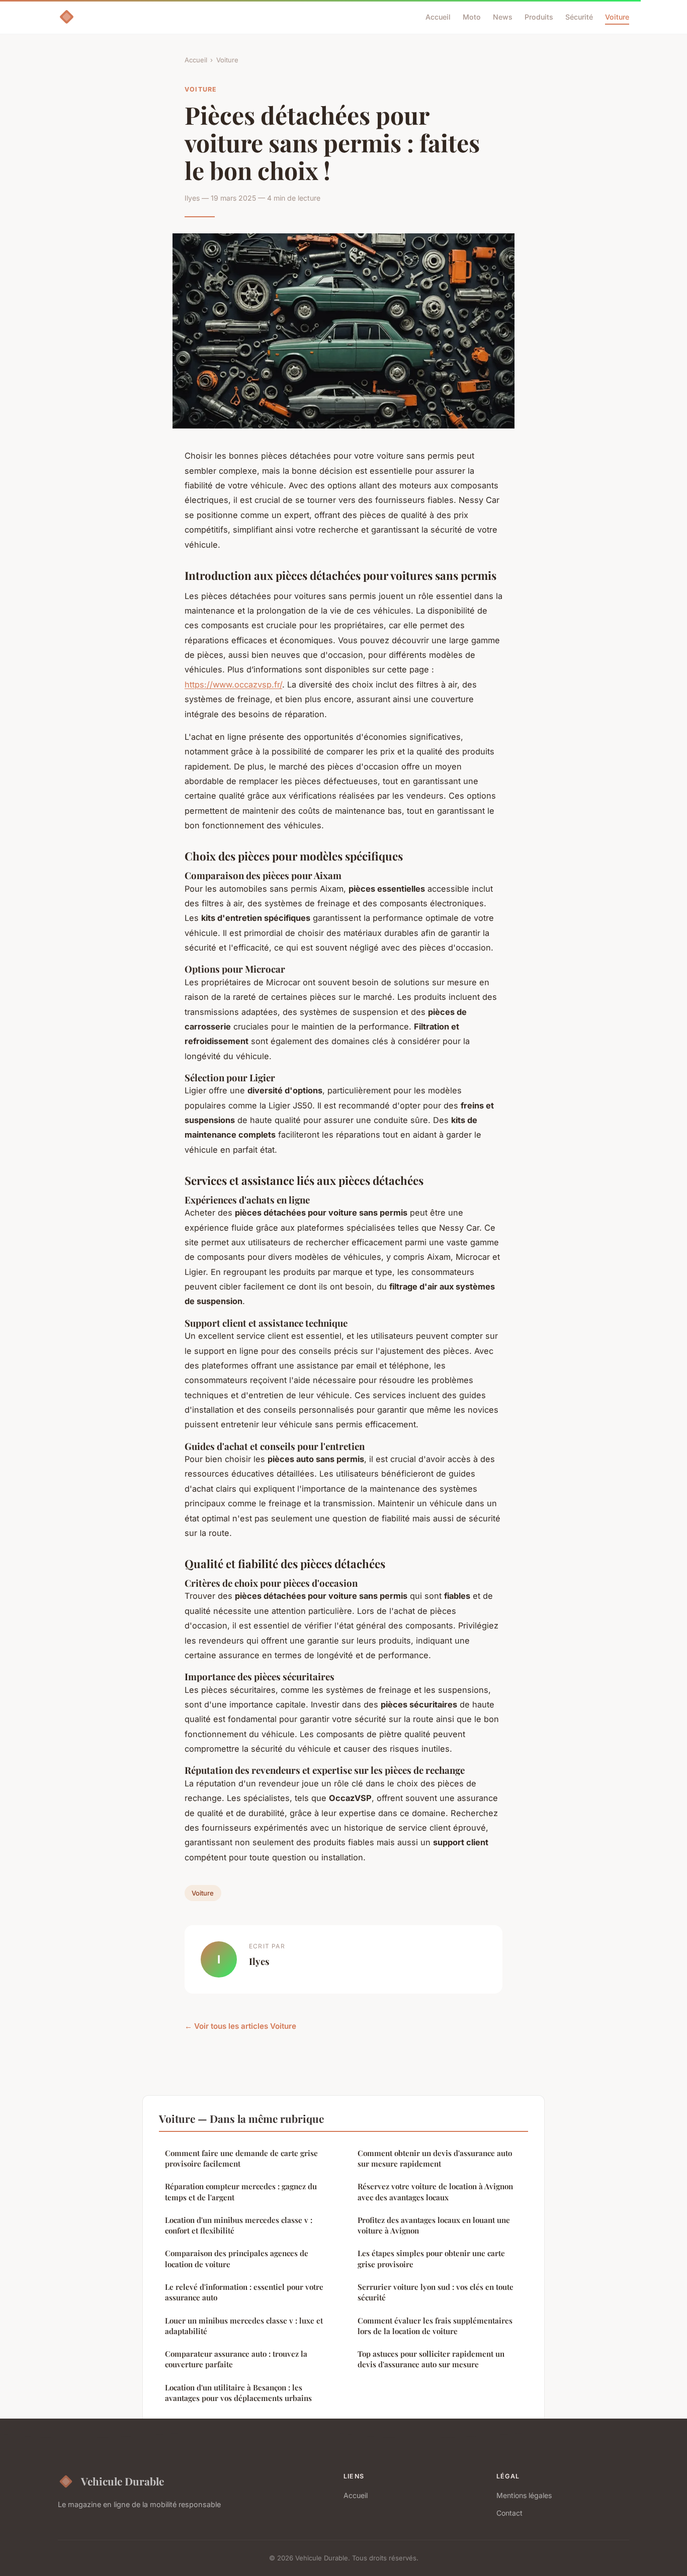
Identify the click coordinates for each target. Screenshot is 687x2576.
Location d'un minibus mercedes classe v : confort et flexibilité (239, 2225)
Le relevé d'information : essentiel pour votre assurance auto (244, 2292)
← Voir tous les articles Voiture (240, 2026)
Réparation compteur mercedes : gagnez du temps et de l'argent (241, 2192)
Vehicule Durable (122, 2481)
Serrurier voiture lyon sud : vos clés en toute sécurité (436, 2292)
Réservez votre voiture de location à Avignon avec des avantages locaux (435, 2192)
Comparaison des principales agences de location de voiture (237, 2258)
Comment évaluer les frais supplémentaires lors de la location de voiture (435, 2326)
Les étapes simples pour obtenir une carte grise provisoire (431, 2258)
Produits (539, 17)
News (503, 17)
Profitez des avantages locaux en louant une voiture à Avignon (434, 2225)
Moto (472, 17)
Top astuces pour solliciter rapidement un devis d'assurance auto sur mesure (431, 2359)
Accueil (438, 17)
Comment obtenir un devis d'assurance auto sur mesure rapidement (435, 2158)
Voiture (617, 17)
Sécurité (579, 17)
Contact (509, 2513)
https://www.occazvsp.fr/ (233, 684)
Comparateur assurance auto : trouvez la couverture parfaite (236, 2359)
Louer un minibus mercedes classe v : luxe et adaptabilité (244, 2326)
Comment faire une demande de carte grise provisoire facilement (241, 2158)
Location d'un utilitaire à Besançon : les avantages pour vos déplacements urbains (238, 2393)
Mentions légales (524, 2495)
